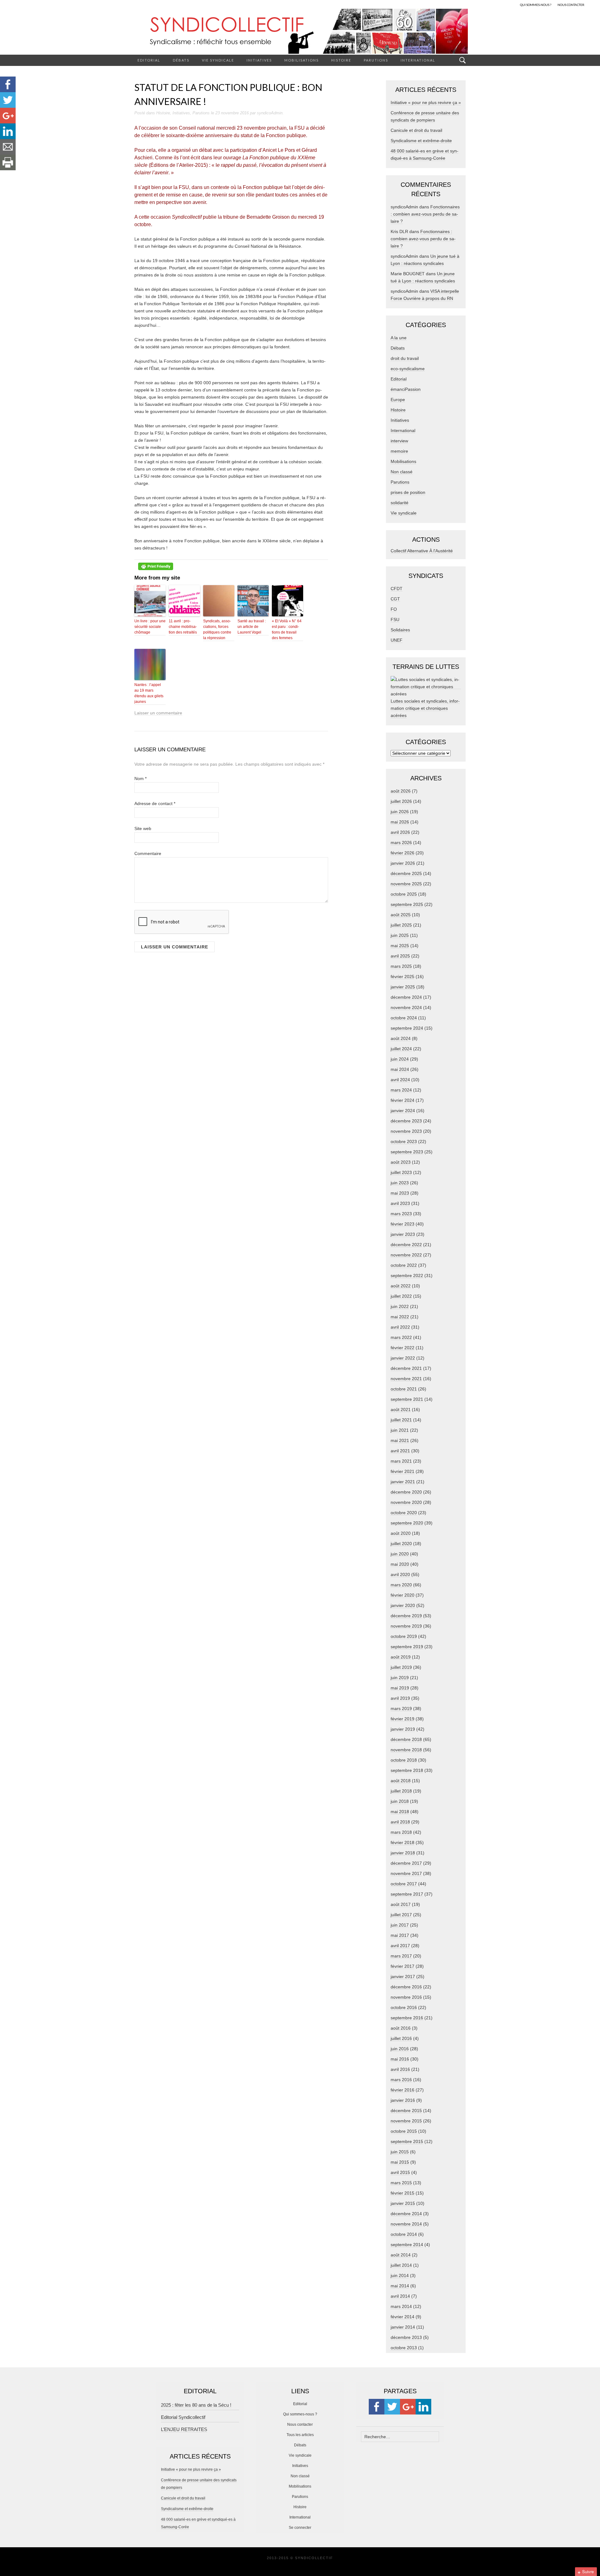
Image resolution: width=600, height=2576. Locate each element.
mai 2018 (400, 1812)
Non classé (402, 472)
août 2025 (401, 915)
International (418, 60)
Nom (140, 778)
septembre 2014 (407, 2245)
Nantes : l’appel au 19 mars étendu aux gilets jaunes (149, 693)
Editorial (149, 60)
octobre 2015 (404, 2131)
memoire (399, 451)
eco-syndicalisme (408, 369)
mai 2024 (400, 1069)
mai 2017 (400, 1935)
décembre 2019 (406, 1616)
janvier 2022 (403, 1358)
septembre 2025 (407, 904)
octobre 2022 (404, 1265)
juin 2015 (400, 2152)
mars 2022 (401, 1337)
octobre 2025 (404, 894)
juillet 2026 (401, 801)
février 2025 (402, 977)
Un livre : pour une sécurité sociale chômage (150, 627)
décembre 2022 (406, 1245)
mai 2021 (400, 1440)
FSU (395, 619)
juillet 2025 (401, 925)
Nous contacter (300, 2424)
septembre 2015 (407, 2141)
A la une (399, 338)
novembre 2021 (406, 1379)
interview (399, 441)
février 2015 (402, 2193)
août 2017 (401, 1904)
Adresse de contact (155, 803)
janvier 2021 (403, 1482)
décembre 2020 (406, 1492)
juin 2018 (400, 1801)
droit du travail (405, 358)
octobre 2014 (404, 2234)
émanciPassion (406, 389)
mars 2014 (401, 2306)
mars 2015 (401, 2183)
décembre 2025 (406, 873)
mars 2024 (401, 1090)
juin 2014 (400, 2275)
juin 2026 (400, 812)
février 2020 (402, 1595)
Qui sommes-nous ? (300, 2414)
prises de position (408, 492)
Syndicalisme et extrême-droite (421, 141)
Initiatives (259, 60)
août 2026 (401, 791)
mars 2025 (401, 966)
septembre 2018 (407, 1770)
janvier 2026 (403, 863)
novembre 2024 (406, 1007)
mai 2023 (400, 1193)
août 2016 (401, 2028)
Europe (398, 400)
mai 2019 (400, 1688)
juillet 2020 (401, 1544)
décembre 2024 (406, 997)
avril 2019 (400, 1698)
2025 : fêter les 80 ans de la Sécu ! (196, 2405)
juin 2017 (400, 1925)
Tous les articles (300, 2435)
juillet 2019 (401, 1667)
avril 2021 (400, 1451)
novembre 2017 (406, 1873)
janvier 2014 (403, 2327)
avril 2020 (400, 1574)
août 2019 (401, 1657)
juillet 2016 (401, 2038)
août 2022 (401, 1286)
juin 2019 (400, 1678)
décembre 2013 (406, 2337)
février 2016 (402, 2090)
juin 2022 (400, 1306)
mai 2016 (400, 2059)
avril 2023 (400, 1203)
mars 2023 (401, 1214)
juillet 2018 (401, 1791)
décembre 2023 (406, 1121)
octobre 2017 (404, 1884)
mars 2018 (401, 1832)
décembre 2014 (406, 2214)
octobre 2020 (404, 1513)
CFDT (397, 589)
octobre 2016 (404, 2007)
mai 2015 (400, 2162)
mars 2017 (401, 1956)
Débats (181, 60)
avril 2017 (400, 1946)
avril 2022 (400, 1327)
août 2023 (401, 1162)
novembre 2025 (406, 884)
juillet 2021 (401, 1420)
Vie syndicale (218, 60)
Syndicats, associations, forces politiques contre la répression (217, 629)
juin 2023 (400, 1183)
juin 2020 (400, 1554)
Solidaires (400, 630)
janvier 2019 (403, 1729)
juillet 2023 (401, 1172)
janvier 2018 (403, 1853)
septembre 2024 (407, 1028)
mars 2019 (401, 1708)
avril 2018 (400, 1822)
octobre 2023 (404, 1141)
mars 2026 (401, 843)
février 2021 (402, 1471)
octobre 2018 (404, 1760)
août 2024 (401, 1038)
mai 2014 (400, 2286)
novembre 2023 (406, 1131)
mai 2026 (400, 822)
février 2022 (402, 1348)
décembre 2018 (406, 1739)
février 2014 (402, 2317)
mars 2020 (401, 1585)
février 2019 (402, 1719)
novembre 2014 (406, 2224)
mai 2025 (400, 946)
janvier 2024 (403, 1111)
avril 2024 (400, 1080)
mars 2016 (401, 2080)
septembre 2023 (407, 1152)
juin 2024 (400, 1059)
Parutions (376, 60)
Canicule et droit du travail (416, 130)
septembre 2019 (407, 1647)
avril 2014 (400, 2296)
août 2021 (401, 1410)
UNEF (397, 640)
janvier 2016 (403, 2100)
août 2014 (401, 2255)
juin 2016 (400, 2049)
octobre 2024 (404, 1018)
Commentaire (148, 853)
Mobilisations (302, 60)
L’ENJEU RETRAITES (184, 2429)
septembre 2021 (407, 1399)
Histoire (341, 60)
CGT (395, 599)
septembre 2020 (407, 1523)
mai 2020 (400, 1564)
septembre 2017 (407, 1894)
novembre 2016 (406, 1997)
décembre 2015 (406, 2111)
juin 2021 (400, 1430)
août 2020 (401, 1533)
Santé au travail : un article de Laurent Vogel (252, 627)
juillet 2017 (401, 1915)
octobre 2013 (404, 2348)
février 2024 (402, 1100)
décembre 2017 (406, 1863)
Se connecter (300, 2528)
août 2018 (401, 1781)
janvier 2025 (403, 987)
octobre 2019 (404, 1636)
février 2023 (402, 1224)
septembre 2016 (407, 2018)
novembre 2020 (406, 1502)
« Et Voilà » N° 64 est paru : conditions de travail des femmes (287, 629)
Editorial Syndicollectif (183, 2417)
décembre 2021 (406, 1368)
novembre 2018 (406, 1750)
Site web (143, 828)
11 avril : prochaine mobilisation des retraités (183, 627)
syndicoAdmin (270, 113)
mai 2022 (400, 1317)
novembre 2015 (406, 2121)
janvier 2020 (403, 1605)
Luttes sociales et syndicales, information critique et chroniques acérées (425, 708)
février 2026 (402, 853)
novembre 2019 (406, 1626)
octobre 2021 (404, 1389)
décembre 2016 (406, 1987)
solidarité (400, 503)
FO (394, 609)
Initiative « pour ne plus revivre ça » (426, 102)
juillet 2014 (401, 2265)
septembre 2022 (407, 1276)
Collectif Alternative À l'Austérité (422, 551)
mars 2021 (401, 1461)
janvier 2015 (403, 2203)
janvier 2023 (403, 1234)
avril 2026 (400, 832)
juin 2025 (400, 935)
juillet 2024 (401, 1049)
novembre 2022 (406, 1255)
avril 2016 (400, 2069)
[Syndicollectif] (300, 31)
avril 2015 (400, 2172)
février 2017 (402, 1966)
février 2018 (402, 1842)
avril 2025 (400, 956)
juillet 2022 (401, 1296)
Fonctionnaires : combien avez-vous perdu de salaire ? (425, 214)
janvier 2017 (403, 1977)
